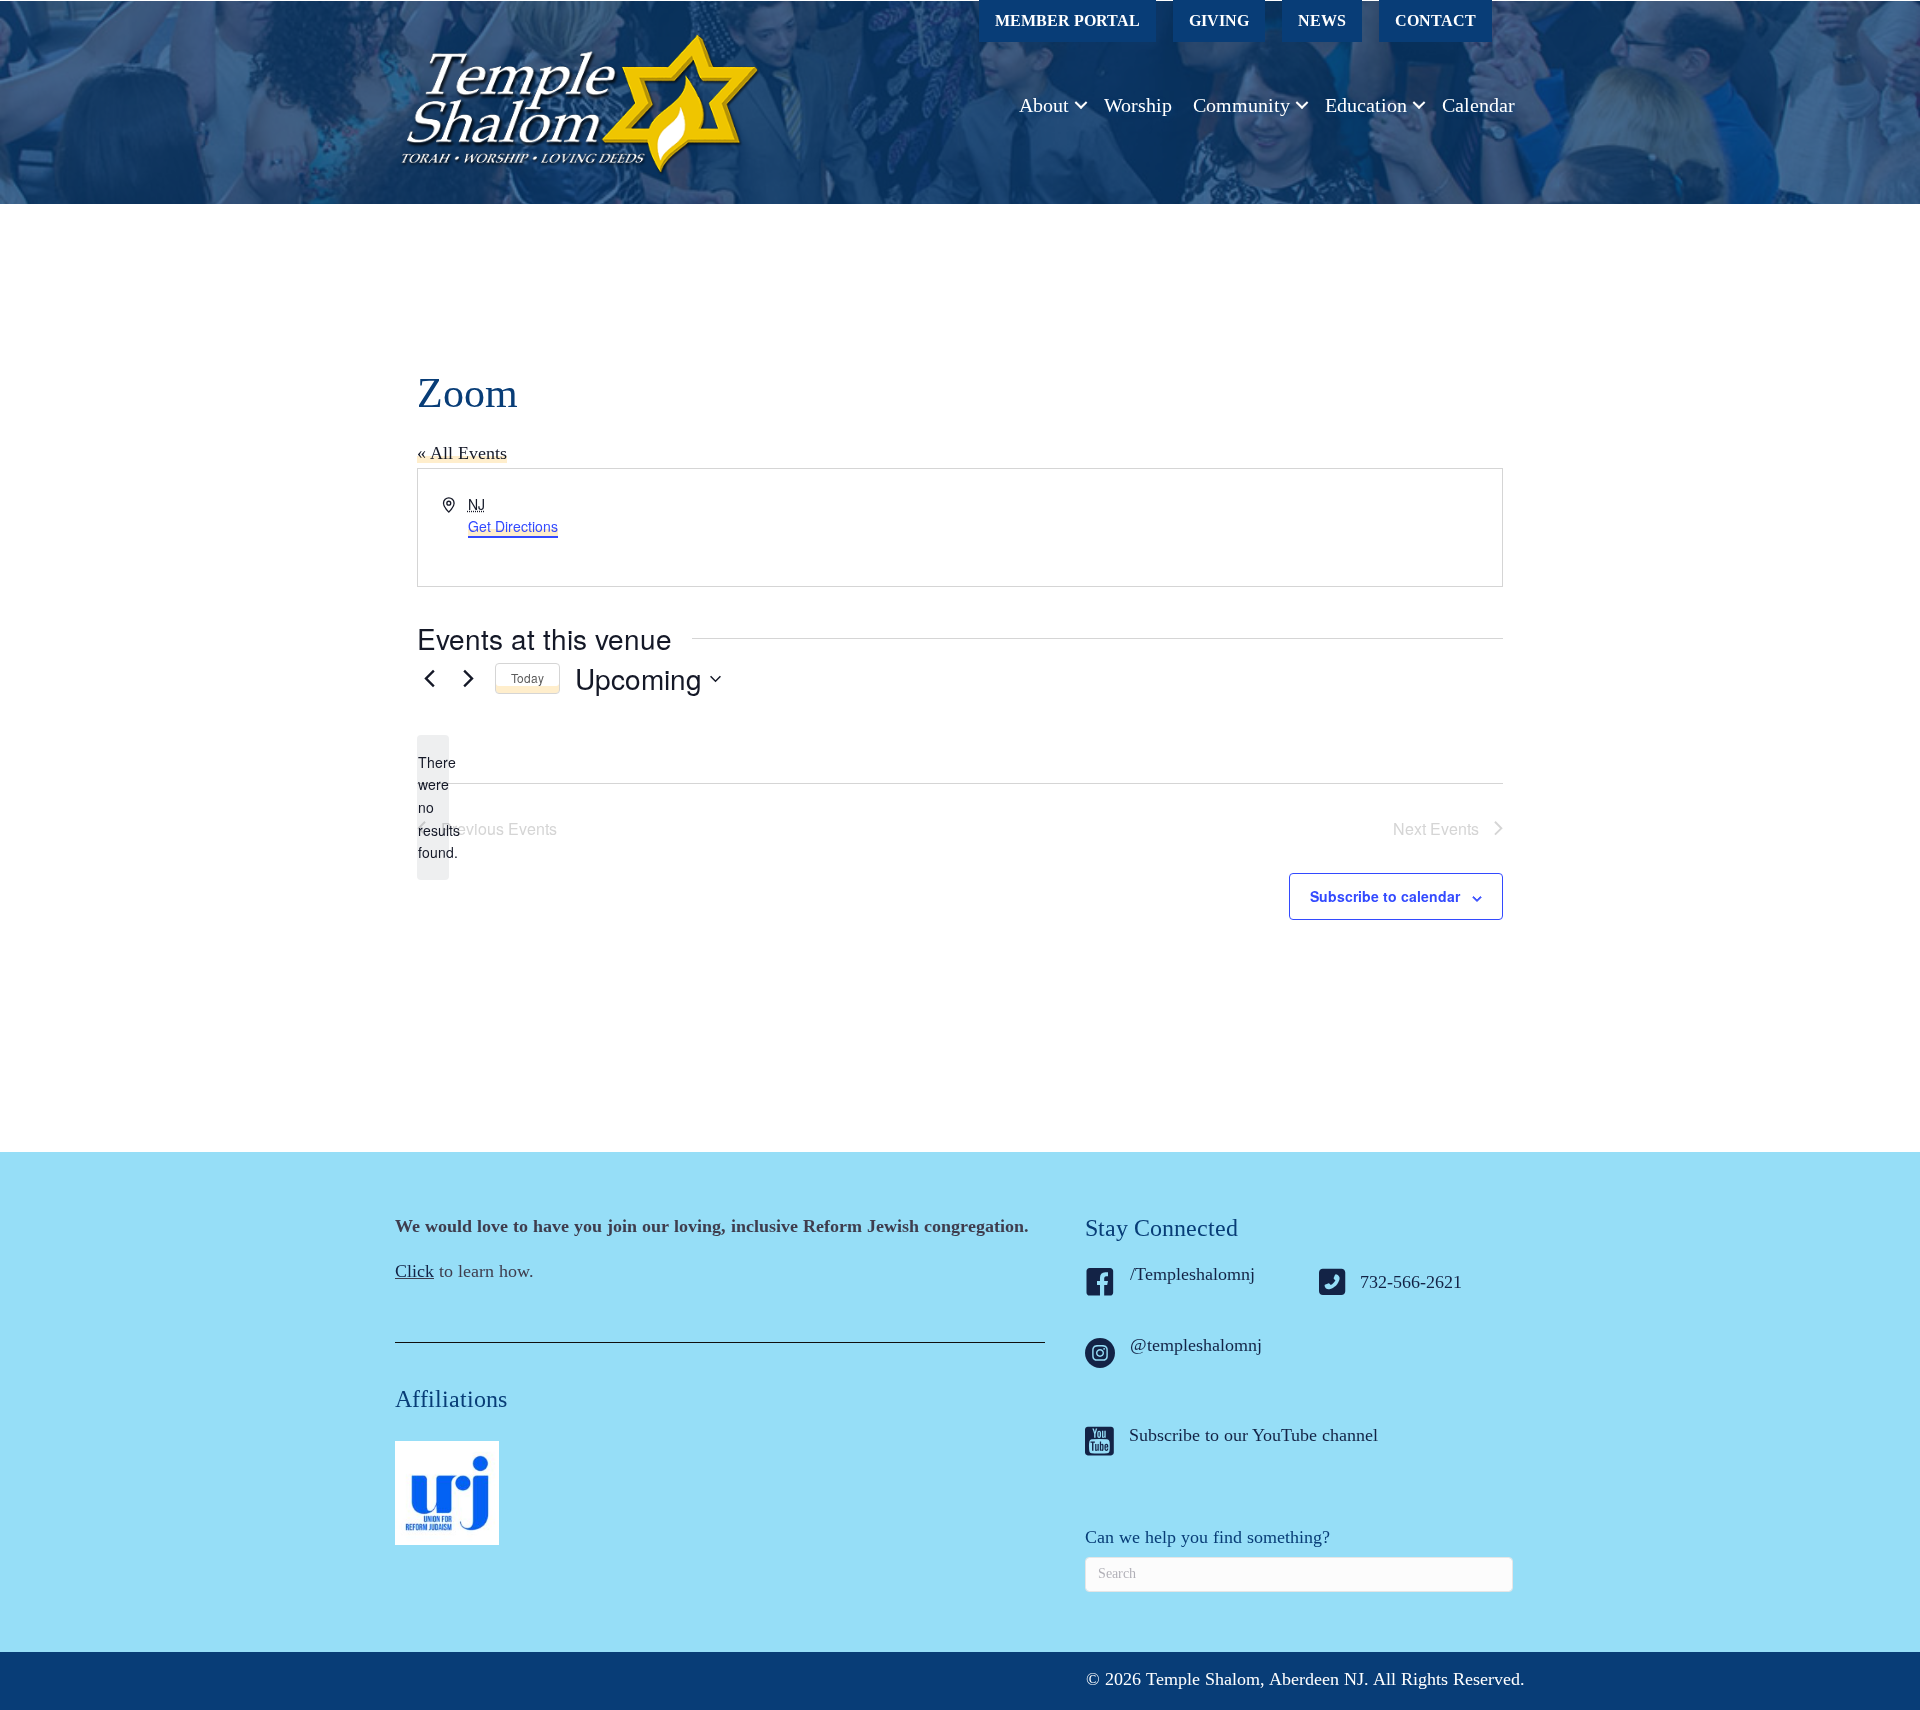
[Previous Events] (429, 679)
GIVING (1219, 20)
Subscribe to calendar (1385, 896)
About (1044, 105)
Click (414, 1271)
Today (527, 677)
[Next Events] (468, 679)
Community (1241, 105)
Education (1366, 105)
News (1322, 20)
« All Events (462, 453)
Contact (1435, 20)
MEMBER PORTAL (1067, 20)
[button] (1081, 105)
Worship (1138, 105)
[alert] (433, 807)
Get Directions (513, 526)
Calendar (1478, 105)
